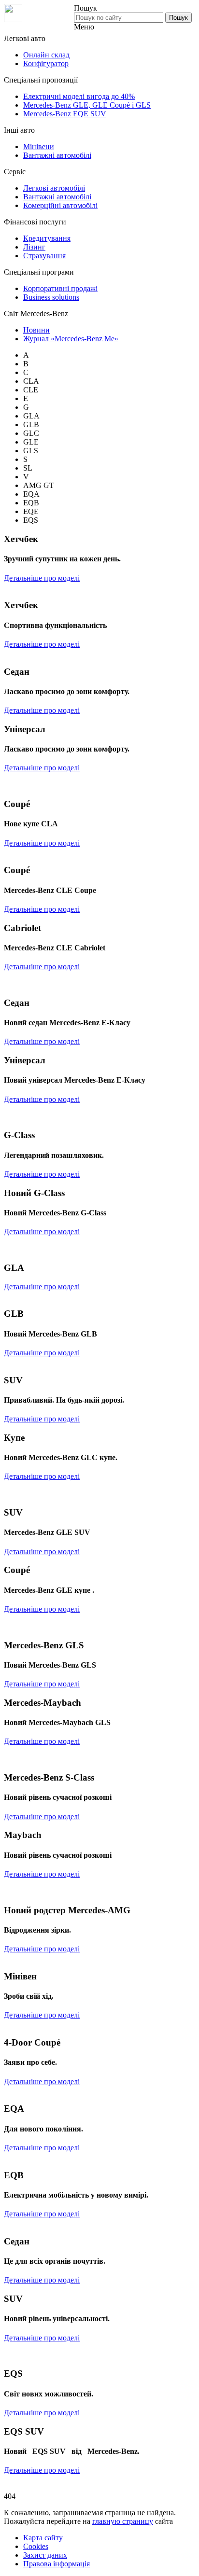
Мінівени (39, 146)
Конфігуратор (46, 63)
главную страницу (123, 2521)
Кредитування (47, 238)
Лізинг (34, 247)
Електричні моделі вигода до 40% (79, 96)
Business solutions (51, 297)
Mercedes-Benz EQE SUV (65, 114)
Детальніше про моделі (42, 578)
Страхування (44, 256)
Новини (36, 330)
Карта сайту (43, 2538)
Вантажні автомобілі (57, 155)
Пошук (178, 18)
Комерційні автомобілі (60, 205)
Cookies (36, 2546)
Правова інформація (57, 2564)
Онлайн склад (46, 55)
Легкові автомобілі (54, 188)
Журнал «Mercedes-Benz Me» (71, 339)
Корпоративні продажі (60, 288)
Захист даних (45, 2555)
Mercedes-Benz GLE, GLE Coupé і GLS (87, 105)
